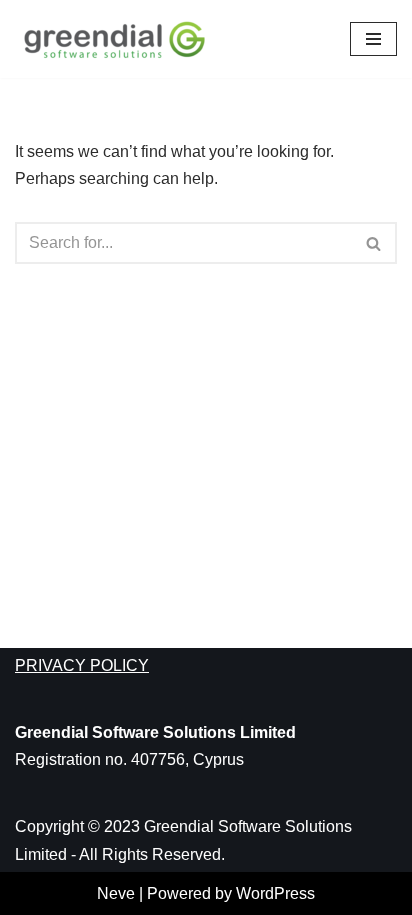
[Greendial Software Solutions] (120, 39)
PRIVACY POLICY (82, 665)
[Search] (374, 243)
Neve (116, 893)
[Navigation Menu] (373, 39)
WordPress (275, 893)
